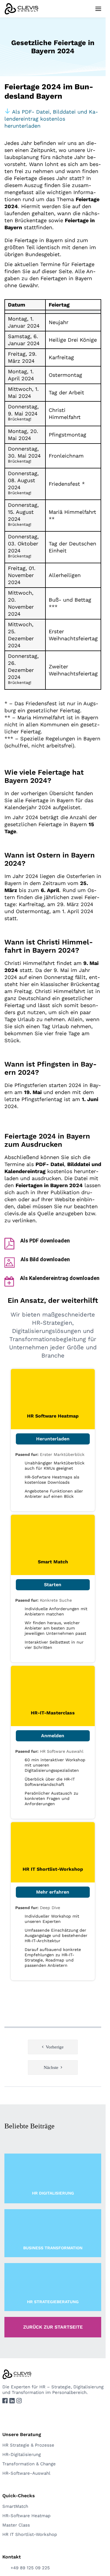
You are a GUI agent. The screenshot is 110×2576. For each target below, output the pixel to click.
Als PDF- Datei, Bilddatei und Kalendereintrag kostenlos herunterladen (51, 119)
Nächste (51, 2067)
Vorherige (55, 2047)
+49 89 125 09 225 (30, 2568)
